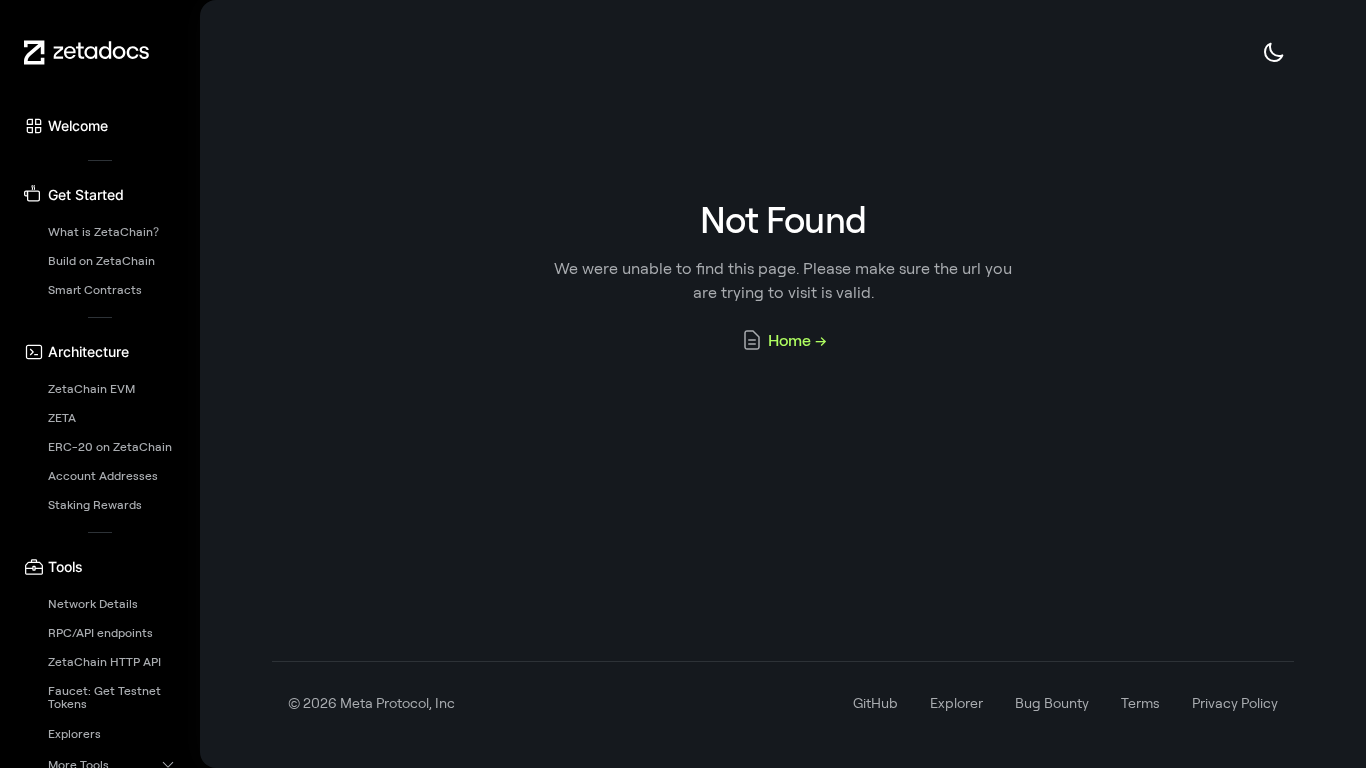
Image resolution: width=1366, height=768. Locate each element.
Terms (1140, 703)
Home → (797, 340)
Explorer (956, 703)
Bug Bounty (1052, 703)
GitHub (875, 703)
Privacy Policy (1235, 703)
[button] (100, 126)
